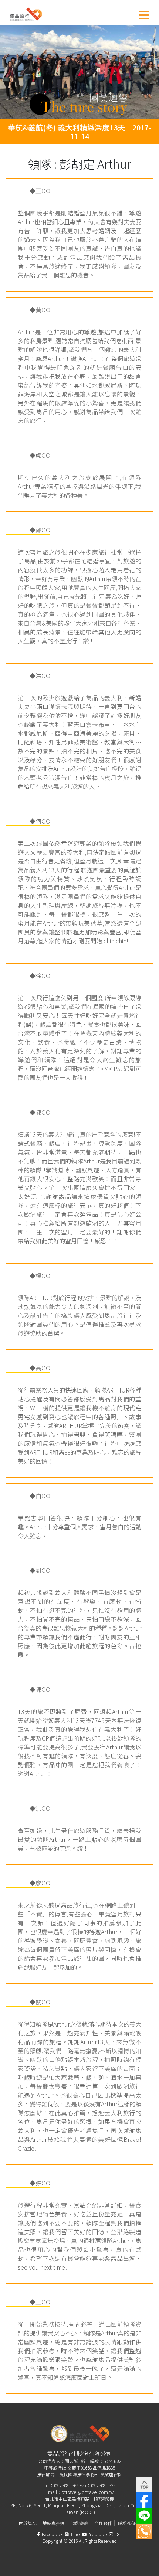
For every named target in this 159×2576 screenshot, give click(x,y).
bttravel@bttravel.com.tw (87, 2492)
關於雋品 (28, 2523)
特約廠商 (79, 2523)
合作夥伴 (103, 2523)
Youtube (97, 2534)
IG (117, 2534)
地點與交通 (54, 2523)
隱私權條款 (129, 2523)
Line (75, 2534)
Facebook (52, 2534)
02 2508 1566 (66, 2485)
